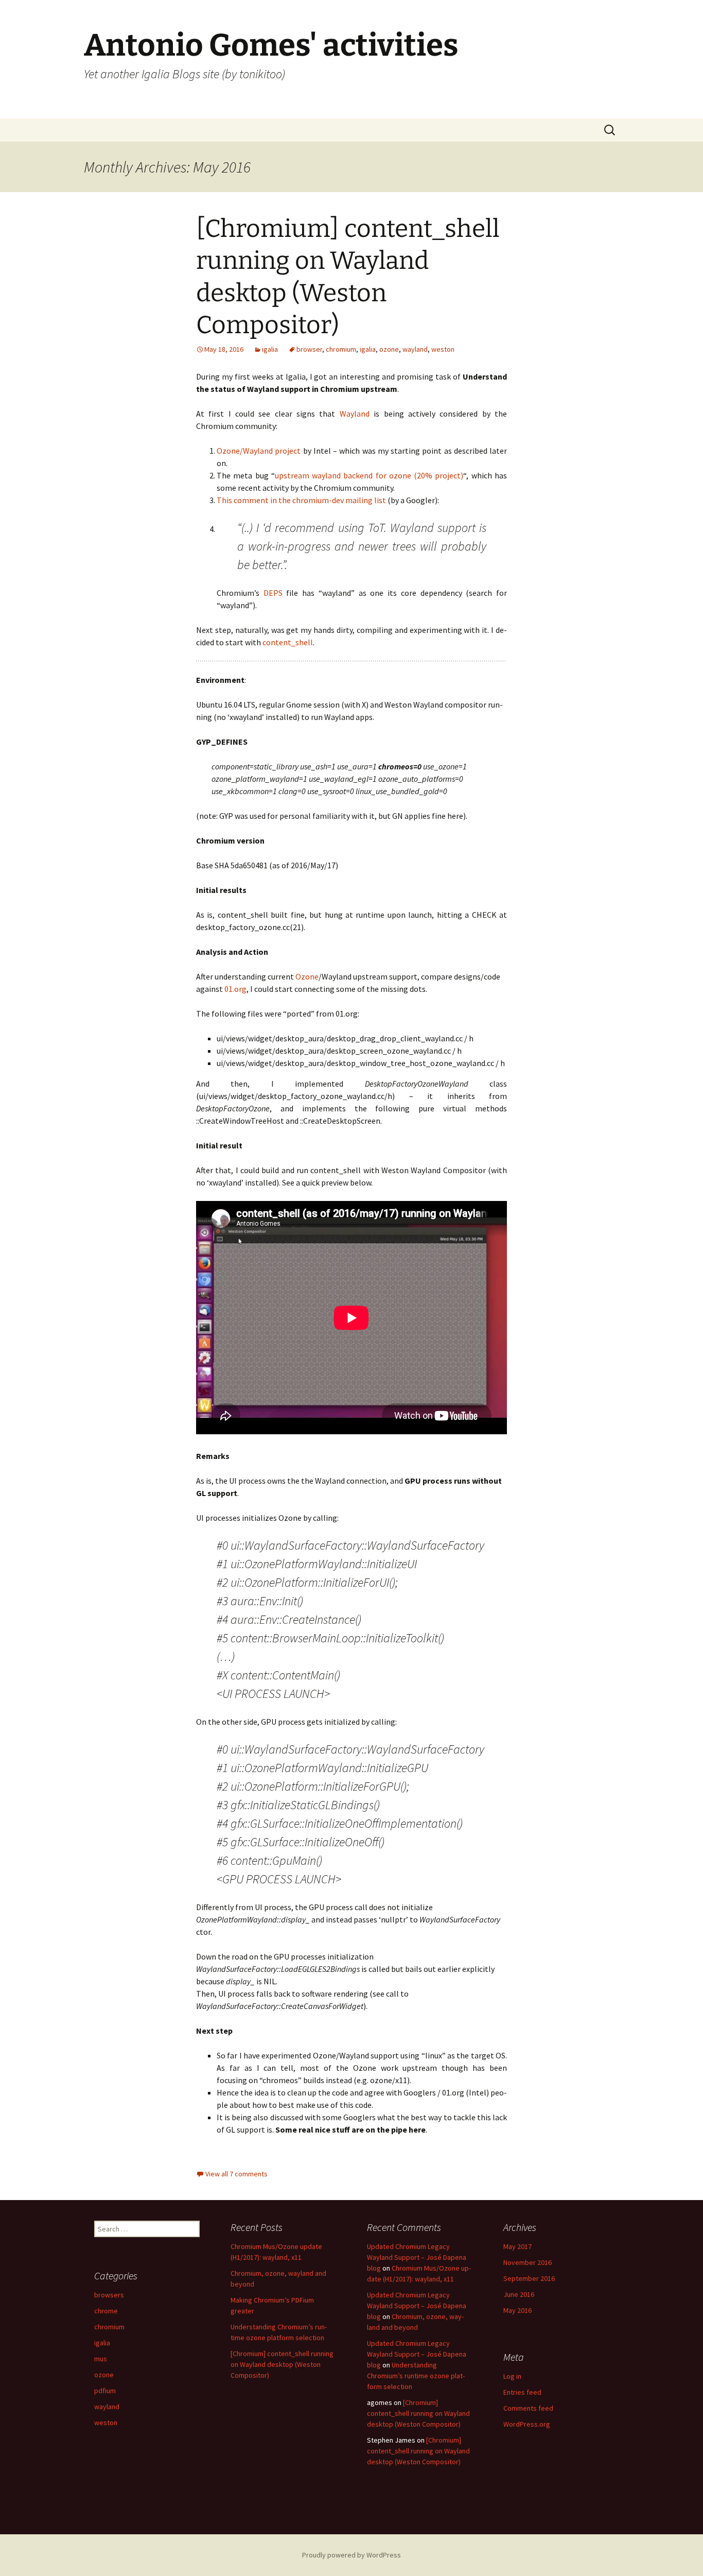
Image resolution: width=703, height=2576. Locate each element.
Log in (512, 2376)
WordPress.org (527, 2424)
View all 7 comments (236, 2174)
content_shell (288, 642)
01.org (235, 989)
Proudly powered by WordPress (351, 2555)
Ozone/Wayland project (259, 451)
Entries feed (522, 2392)
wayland (415, 349)
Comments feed (528, 2408)
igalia (270, 349)
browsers (109, 2295)
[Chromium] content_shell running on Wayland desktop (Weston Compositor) (282, 2364)
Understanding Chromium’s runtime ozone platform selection (416, 2376)
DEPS (273, 593)
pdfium (105, 2391)
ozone (389, 349)
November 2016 (528, 2262)
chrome (106, 2311)
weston (443, 349)
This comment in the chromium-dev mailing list (301, 500)
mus (101, 2359)
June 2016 (519, 2294)
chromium (341, 349)
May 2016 (517, 2310)
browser (309, 349)
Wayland (355, 414)
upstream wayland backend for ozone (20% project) (369, 475)
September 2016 (529, 2278)
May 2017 (517, 2246)
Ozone (307, 976)
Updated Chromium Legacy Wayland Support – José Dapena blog (417, 2257)
